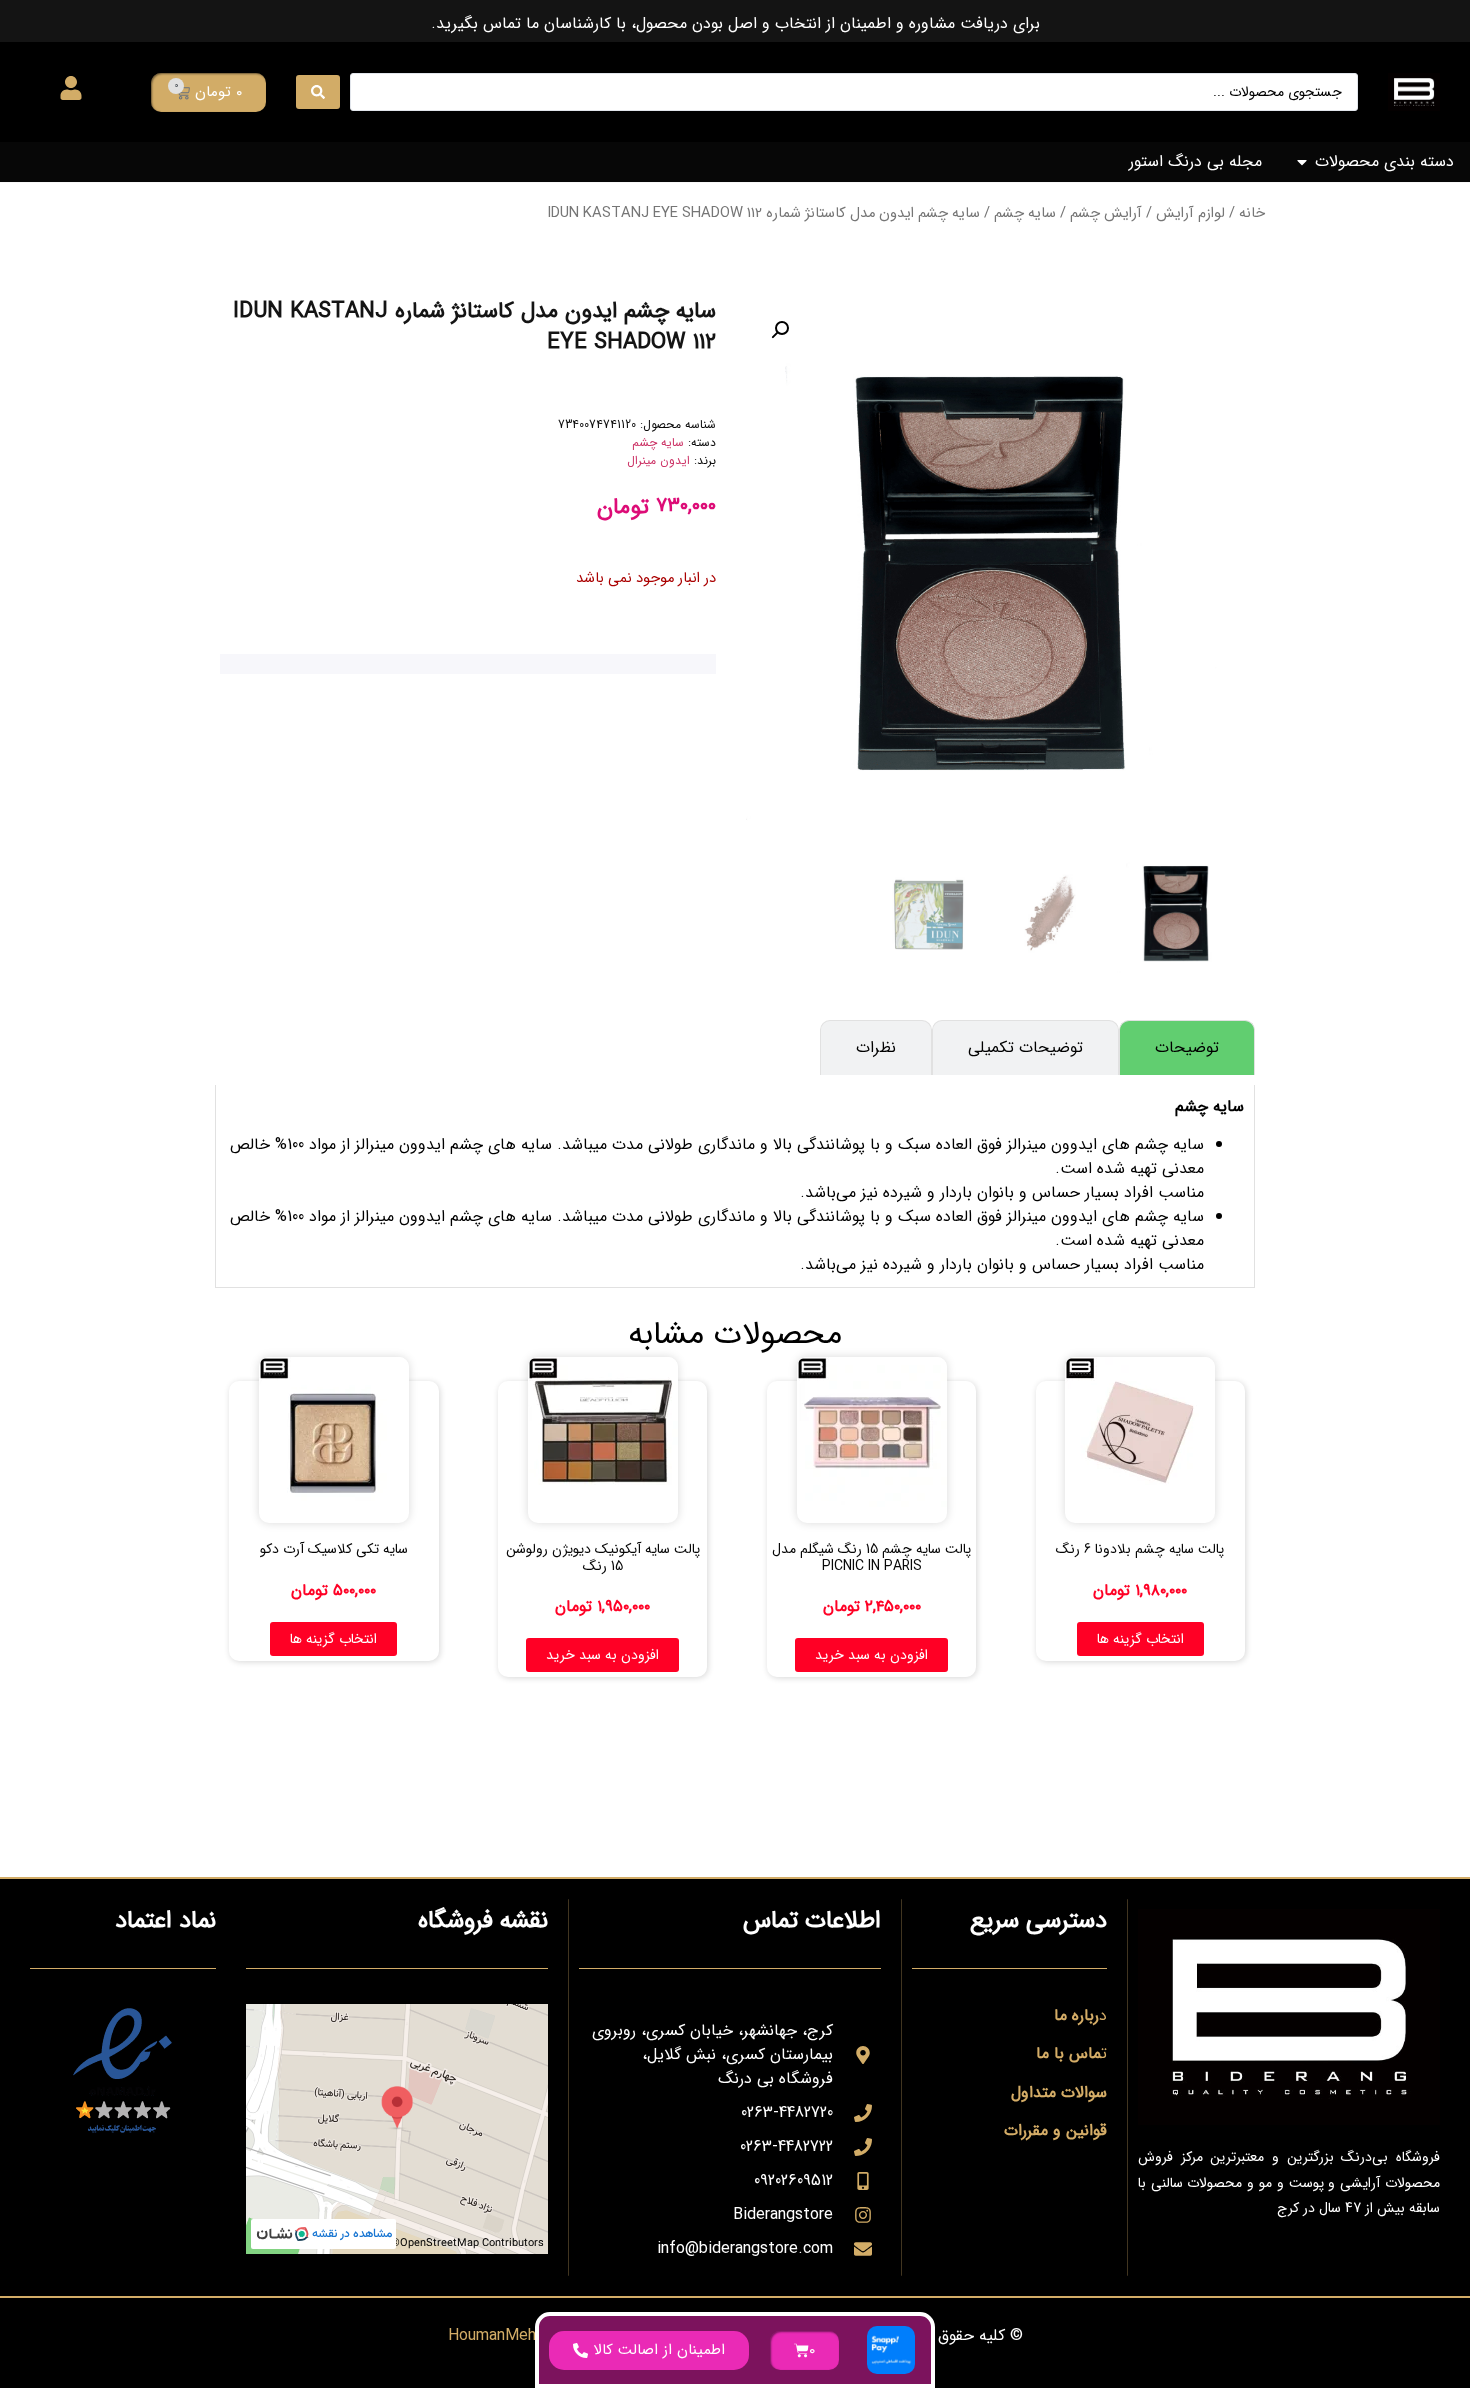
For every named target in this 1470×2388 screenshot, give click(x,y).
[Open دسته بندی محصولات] (1302, 162)
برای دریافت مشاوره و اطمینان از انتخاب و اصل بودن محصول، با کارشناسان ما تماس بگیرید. (735, 23)
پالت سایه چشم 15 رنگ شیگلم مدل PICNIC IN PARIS (871, 1557)
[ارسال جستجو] (318, 92)
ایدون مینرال (658, 460)
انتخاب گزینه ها (1140, 1639)
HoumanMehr (494, 2335)
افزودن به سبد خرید (871, 1655)
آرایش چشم (1106, 213)
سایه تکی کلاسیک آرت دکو (334, 1549)
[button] (780, 330)
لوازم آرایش (1190, 213)
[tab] (1187, 1047)
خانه (1252, 213)
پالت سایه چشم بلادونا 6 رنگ (1140, 1549)
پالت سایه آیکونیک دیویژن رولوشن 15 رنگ (603, 1557)
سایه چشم (1025, 213)
